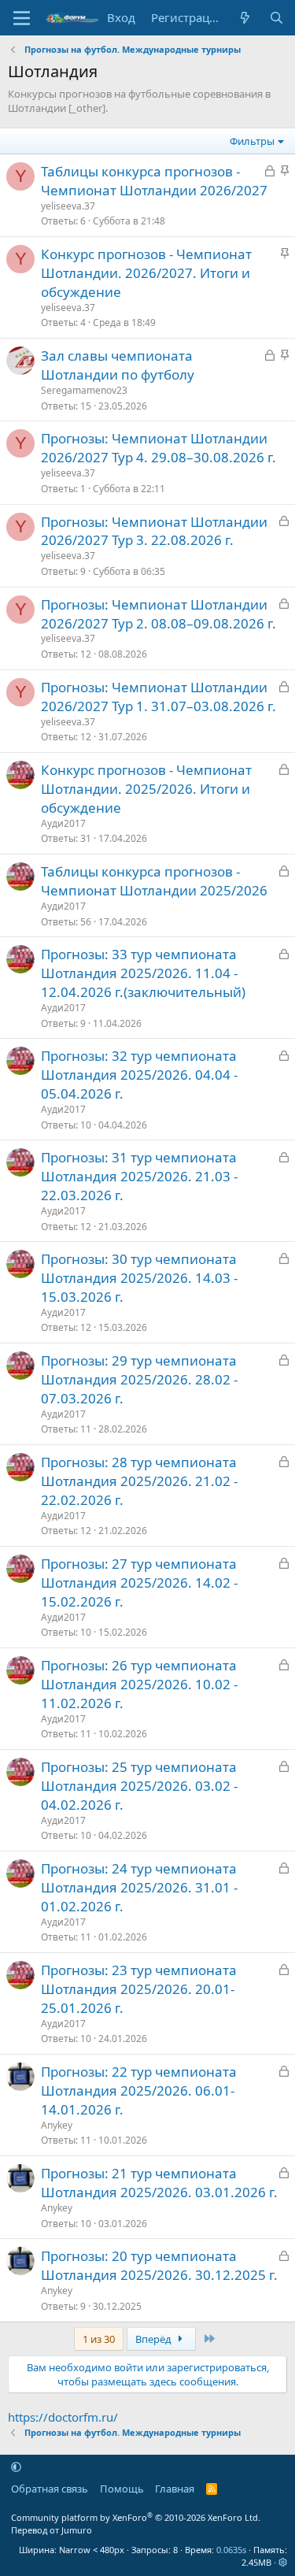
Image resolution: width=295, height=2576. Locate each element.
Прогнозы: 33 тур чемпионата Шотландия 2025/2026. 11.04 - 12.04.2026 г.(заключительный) (143, 973)
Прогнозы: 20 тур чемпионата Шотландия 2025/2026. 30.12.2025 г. (159, 2265)
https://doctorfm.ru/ (63, 2417)
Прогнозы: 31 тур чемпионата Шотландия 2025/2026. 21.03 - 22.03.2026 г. (139, 1176)
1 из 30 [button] (99, 2339)
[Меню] (22, 18)
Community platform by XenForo (136, 2517)
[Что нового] (245, 18)
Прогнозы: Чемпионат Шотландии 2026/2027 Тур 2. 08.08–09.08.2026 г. (159, 614)
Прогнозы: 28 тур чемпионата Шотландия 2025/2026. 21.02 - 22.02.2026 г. (139, 1481)
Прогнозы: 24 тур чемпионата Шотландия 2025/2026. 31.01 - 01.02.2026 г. (139, 1887)
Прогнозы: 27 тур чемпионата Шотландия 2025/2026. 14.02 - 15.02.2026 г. (139, 1583)
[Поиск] (277, 18)
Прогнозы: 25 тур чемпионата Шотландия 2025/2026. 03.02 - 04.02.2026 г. (139, 1786)
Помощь (122, 2489)
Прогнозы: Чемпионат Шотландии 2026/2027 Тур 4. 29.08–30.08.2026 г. (159, 448)
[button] (16, 2467)
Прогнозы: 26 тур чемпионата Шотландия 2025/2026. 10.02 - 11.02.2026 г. (139, 1684)
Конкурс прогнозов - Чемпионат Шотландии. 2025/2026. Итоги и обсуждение (146, 789)
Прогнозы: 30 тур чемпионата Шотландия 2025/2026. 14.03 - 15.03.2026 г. (139, 1278)
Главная (175, 2489)
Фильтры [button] (252, 141)
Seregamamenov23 (84, 390)
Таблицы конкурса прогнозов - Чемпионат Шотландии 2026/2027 (154, 181)
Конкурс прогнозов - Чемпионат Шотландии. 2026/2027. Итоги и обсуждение (146, 273)
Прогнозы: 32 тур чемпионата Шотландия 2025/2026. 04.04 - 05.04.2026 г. (139, 1075)
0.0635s (231, 2550)
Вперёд (155, 2339)
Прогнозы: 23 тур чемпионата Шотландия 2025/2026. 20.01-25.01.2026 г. (139, 1989)
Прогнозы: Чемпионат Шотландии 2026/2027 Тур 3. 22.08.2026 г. (154, 531)
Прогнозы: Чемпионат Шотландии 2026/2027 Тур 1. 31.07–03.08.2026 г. (159, 697)
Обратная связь (50, 2489)
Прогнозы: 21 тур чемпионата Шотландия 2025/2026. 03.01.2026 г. (159, 2183)
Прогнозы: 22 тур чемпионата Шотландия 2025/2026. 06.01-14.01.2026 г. (139, 2090)
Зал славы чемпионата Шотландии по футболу (118, 365)
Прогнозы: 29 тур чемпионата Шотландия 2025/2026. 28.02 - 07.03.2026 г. (139, 1379)
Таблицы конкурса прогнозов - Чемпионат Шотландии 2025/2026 (154, 881)
